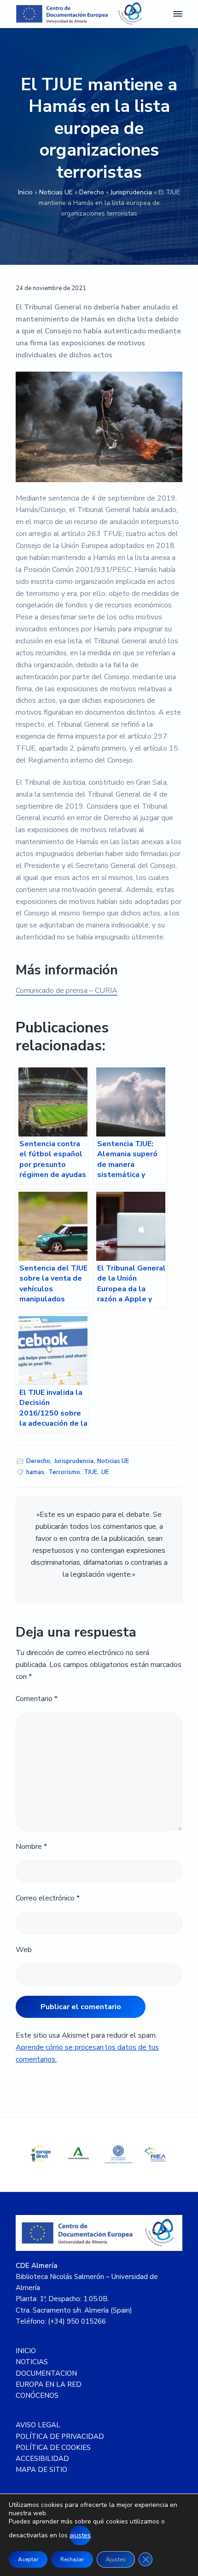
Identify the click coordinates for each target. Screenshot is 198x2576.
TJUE (90, 1472)
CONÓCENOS (37, 2395)
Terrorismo (64, 1472)
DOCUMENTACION (46, 2373)
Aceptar (28, 2559)
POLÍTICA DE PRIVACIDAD (60, 2436)
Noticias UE (56, 192)
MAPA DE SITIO (41, 2470)
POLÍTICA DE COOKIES (53, 2448)
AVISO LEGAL (38, 2425)
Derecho (92, 192)
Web (24, 1950)
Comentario (37, 1699)
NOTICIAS (32, 2362)
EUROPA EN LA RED (49, 2384)
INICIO (26, 2351)
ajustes (80, 2535)
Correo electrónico (48, 1898)
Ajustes (116, 2559)
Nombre (31, 1847)
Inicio (25, 192)
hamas (35, 1472)
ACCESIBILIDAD (42, 2459)
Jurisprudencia (131, 192)
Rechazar (72, 2559)
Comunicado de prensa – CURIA (67, 991)
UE (105, 1472)
